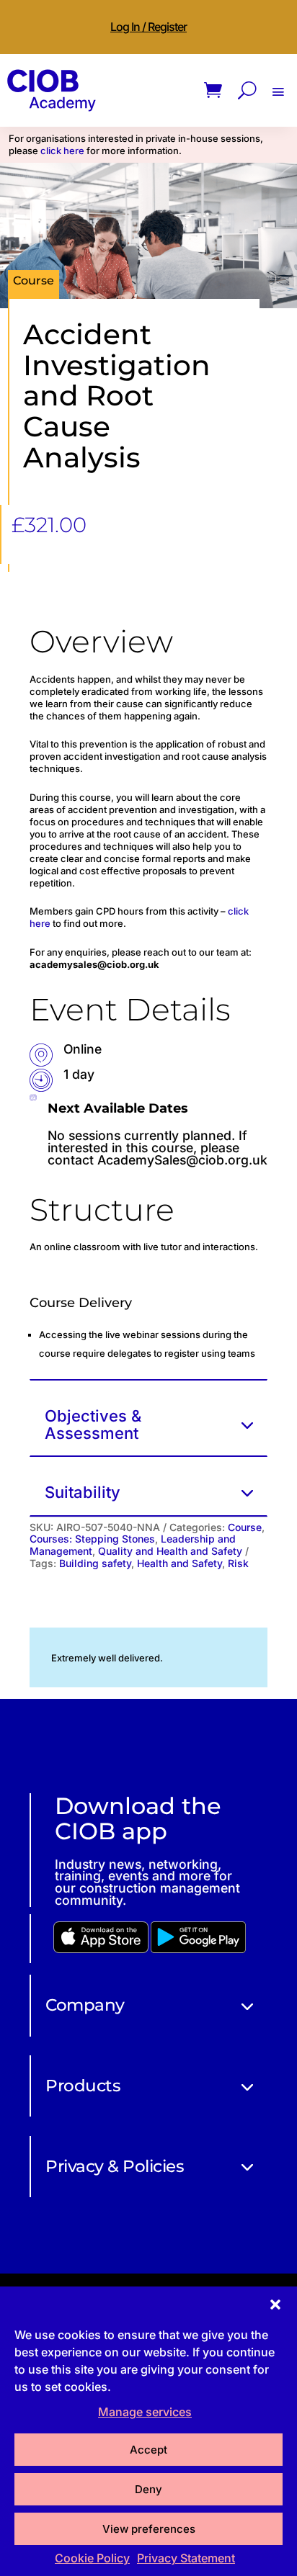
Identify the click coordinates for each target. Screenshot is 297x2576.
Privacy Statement (186, 2558)
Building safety (95, 1563)
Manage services (145, 2412)
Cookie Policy (92, 2558)
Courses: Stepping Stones (92, 1539)
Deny (148, 2489)
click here (62, 151)
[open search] (247, 90)
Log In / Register (148, 27)
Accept (148, 2450)
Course (245, 1527)
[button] (275, 2305)
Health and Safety (179, 1563)
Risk (238, 1563)
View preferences (149, 2529)
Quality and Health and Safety (170, 1551)
